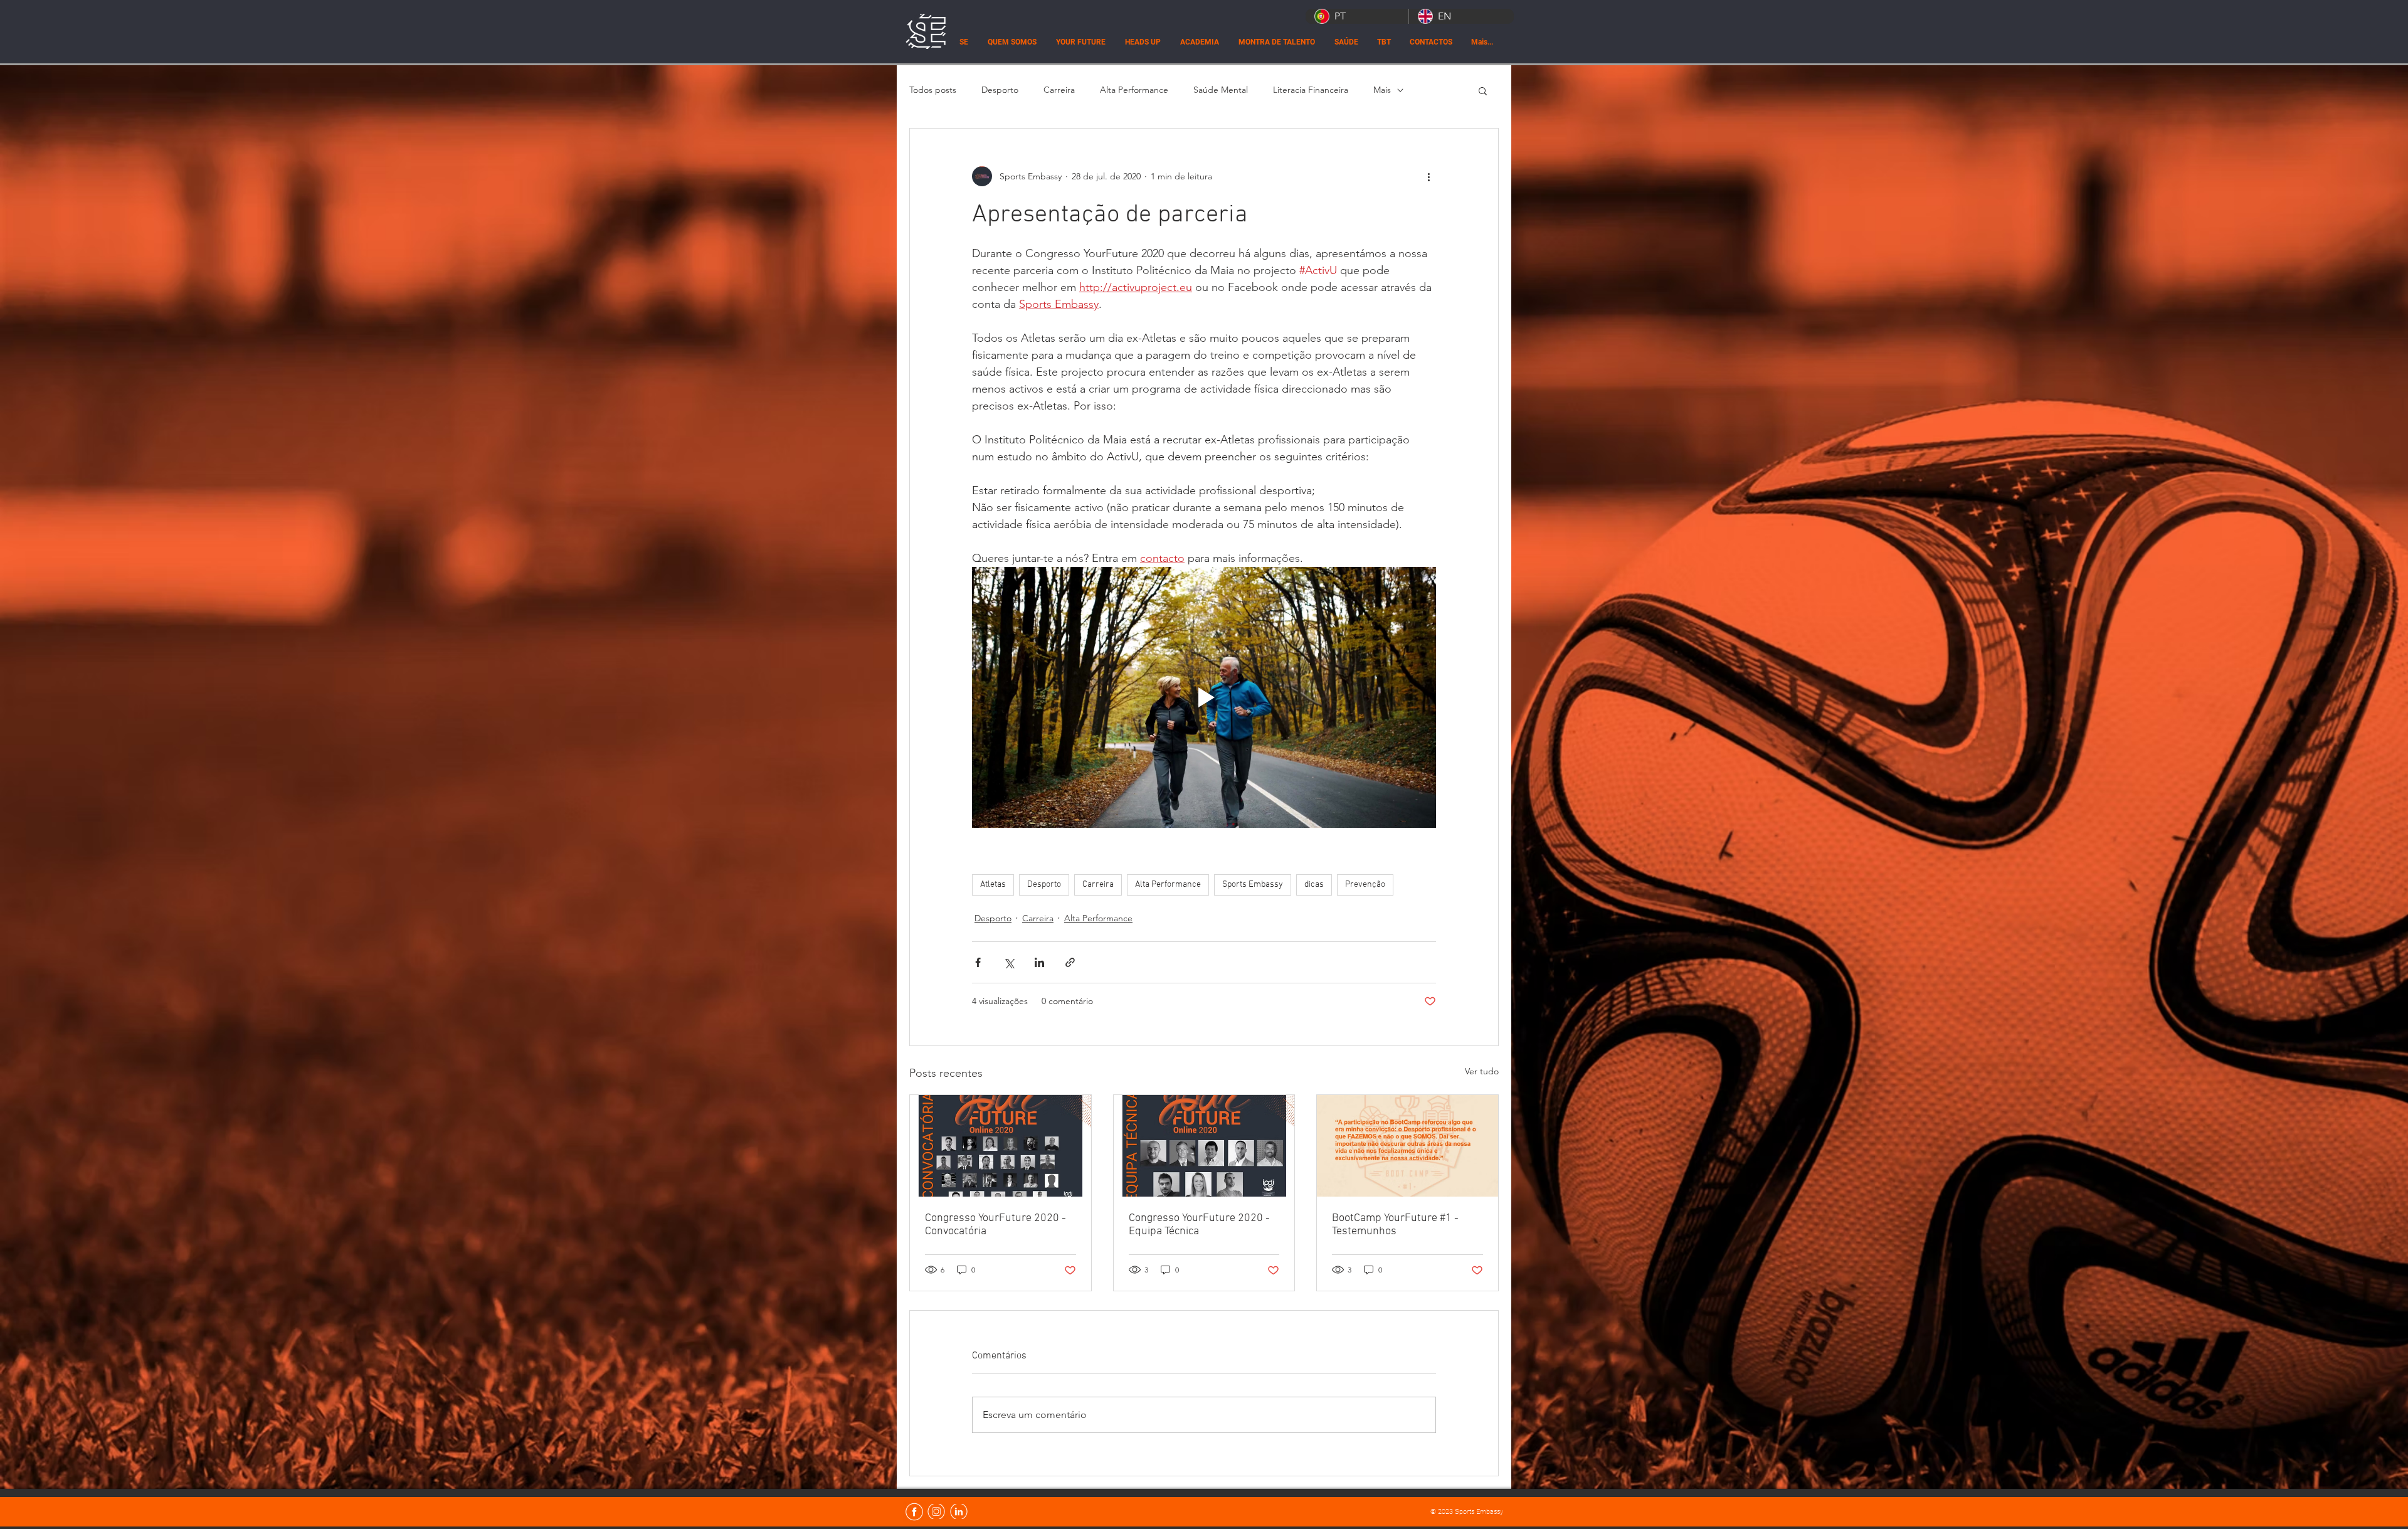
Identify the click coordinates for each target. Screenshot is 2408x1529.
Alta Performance (1134, 90)
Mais (1382, 90)
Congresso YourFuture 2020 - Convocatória (995, 1225)
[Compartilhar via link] (1070, 962)
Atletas (993, 885)
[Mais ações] (1428, 176)
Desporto (1000, 90)
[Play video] (1204, 697)
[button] (1483, 90)
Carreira (1059, 90)
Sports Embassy (1253, 885)
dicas (1314, 885)
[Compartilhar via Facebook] (978, 962)
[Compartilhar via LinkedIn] (1039, 962)
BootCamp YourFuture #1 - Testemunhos (1395, 1225)
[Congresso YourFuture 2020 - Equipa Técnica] (1204, 1146)
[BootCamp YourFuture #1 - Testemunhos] (1407, 1146)
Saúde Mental (1221, 90)
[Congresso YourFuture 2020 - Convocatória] (1001, 1146)
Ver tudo (1482, 1071)
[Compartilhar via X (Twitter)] (1009, 962)
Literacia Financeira (1311, 90)
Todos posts (933, 90)
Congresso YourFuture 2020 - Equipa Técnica (1199, 1225)
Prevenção (1365, 885)
